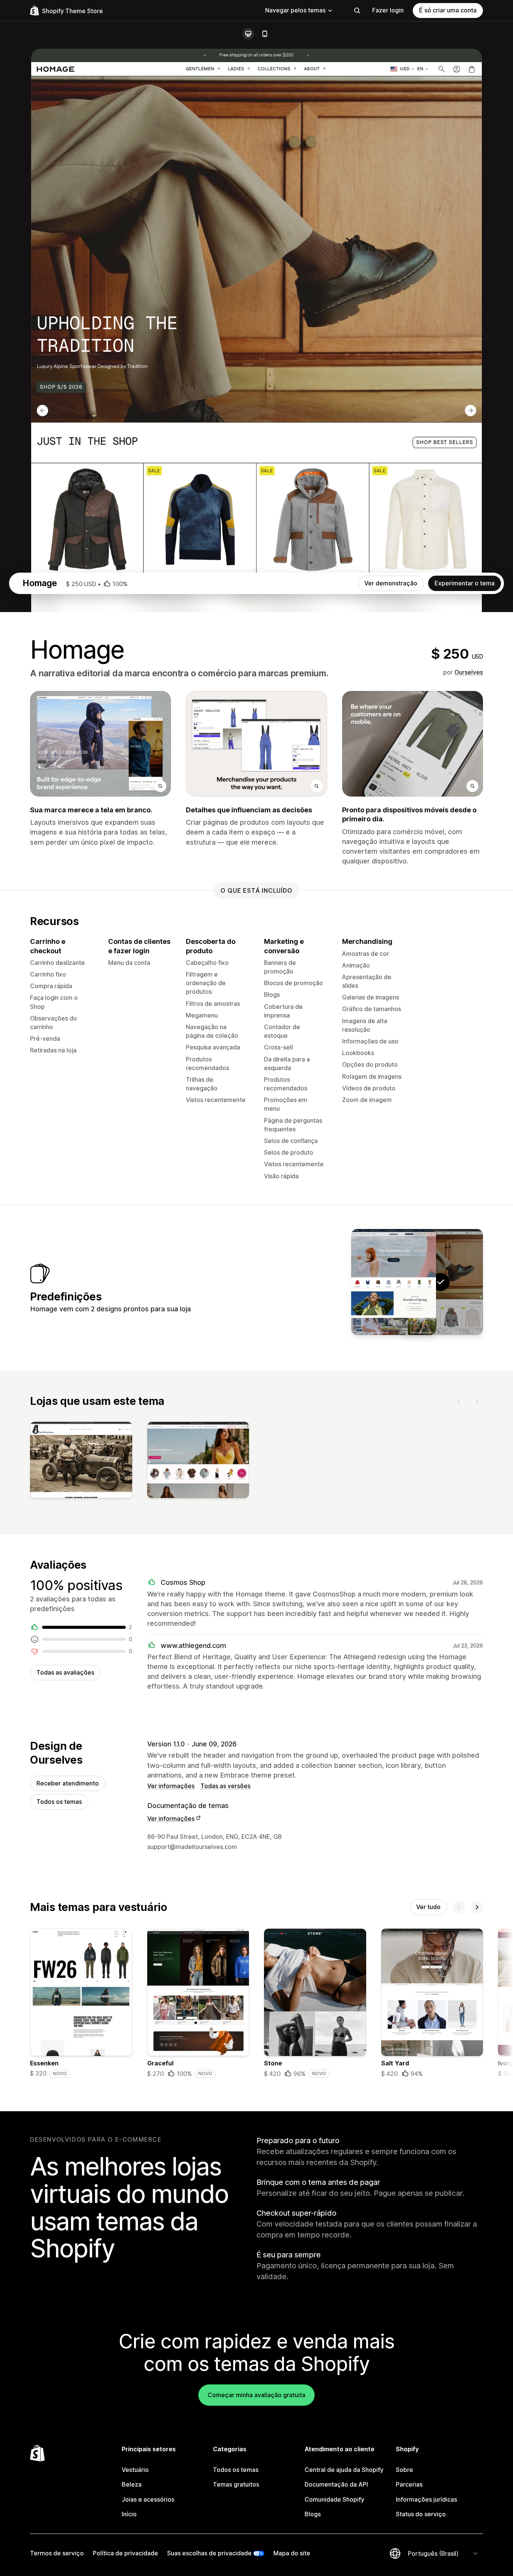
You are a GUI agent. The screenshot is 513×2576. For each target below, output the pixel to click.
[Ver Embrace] (394, 1282)
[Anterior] (459, 1401)
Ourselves (469, 672)
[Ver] (81, 1462)
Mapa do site (292, 2553)
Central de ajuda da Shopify (344, 2470)
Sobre (404, 2470)
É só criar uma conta (448, 10)
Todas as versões (226, 1786)
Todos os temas (59, 1802)
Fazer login (388, 10)
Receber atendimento (68, 1783)
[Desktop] (248, 34)
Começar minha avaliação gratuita (256, 2395)
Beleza (132, 2484)
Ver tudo (428, 1907)
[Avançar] (477, 1401)
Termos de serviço (57, 2553)
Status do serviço (421, 2514)
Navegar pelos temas (295, 10)
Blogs (313, 2514)
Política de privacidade (125, 2553)
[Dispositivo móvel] (265, 34)
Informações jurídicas (426, 2499)
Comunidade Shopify (334, 2499)
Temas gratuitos (236, 2484)
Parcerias (409, 2484)
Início (129, 2514)
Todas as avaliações (65, 1672)
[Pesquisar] (357, 11)
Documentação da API (336, 2484)
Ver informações (171, 1786)
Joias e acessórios (148, 2499)
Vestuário (135, 2470)
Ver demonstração (391, 583)
